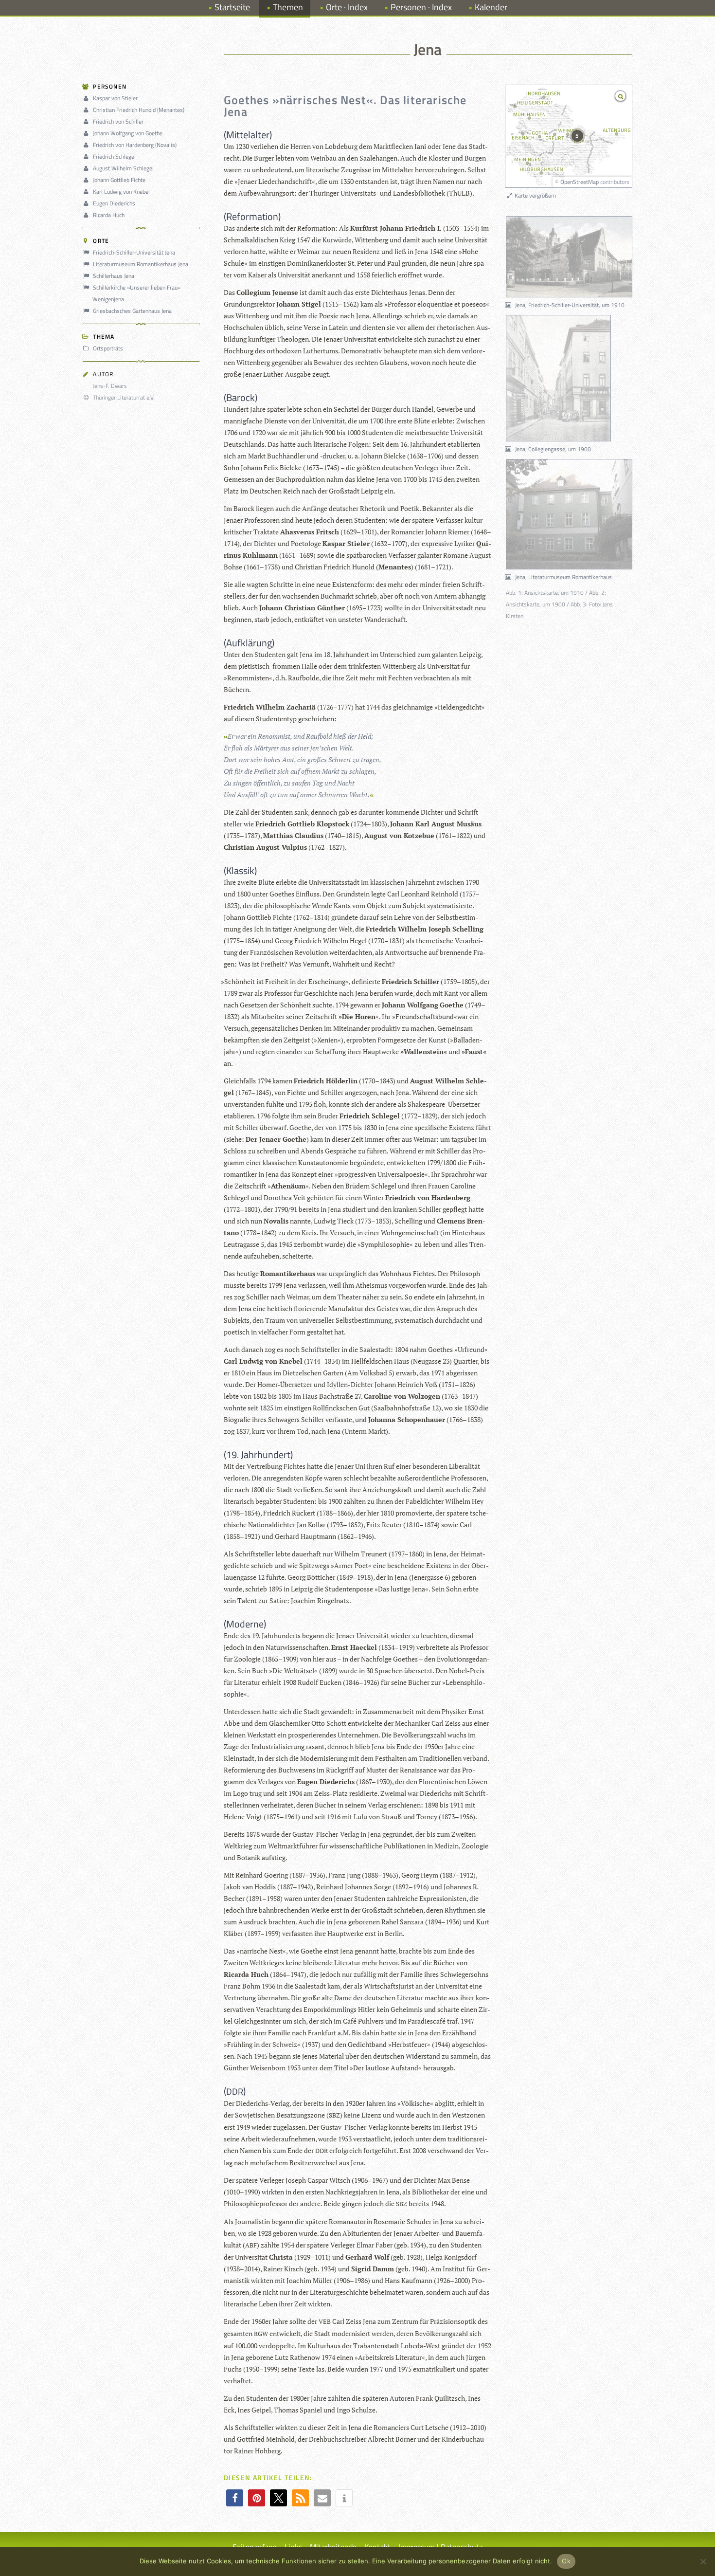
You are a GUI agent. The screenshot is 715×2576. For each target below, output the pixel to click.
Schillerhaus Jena (114, 276)
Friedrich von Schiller (118, 121)
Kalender (491, 7)
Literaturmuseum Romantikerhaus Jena (141, 264)
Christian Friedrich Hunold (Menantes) (139, 110)
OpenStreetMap (580, 182)
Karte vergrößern (535, 195)
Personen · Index (421, 7)
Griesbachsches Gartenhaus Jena (132, 311)
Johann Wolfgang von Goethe (128, 133)
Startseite (232, 7)
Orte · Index (347, 7)
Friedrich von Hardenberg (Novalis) (135, 145)
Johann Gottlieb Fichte (119, 180)
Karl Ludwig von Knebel (121, 192)
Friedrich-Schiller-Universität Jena (134, 252)
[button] (235, 2498)
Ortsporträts (108, 348)
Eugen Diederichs (114, 203)
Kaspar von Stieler (115, 98)
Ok (566, 2561)
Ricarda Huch (109, 215)
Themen (288, 7)
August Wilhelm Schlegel (123, 168)
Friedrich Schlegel (114, 156)
